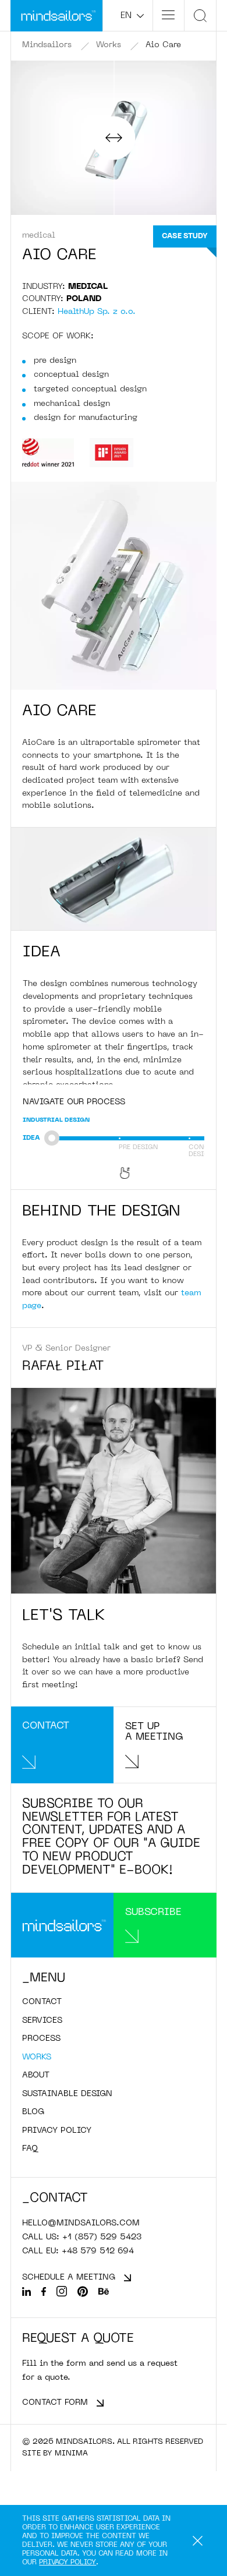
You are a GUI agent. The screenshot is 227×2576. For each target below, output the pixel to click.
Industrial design (56, 1120)
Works (109, 45)
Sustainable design (67, 2094)
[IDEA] (84, 1140)
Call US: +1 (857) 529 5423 (82, 2237)
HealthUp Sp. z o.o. (97, 312)
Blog (33, 2112)
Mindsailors (47, 45)
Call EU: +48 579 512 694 (78, 2251)
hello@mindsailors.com (81, 2223)
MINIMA (71, 2453)
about (36, 2075)
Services (42, 2021)
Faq (30, 2149)
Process (41, 2039)
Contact (42, 2002)
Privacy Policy (68, 2563)
